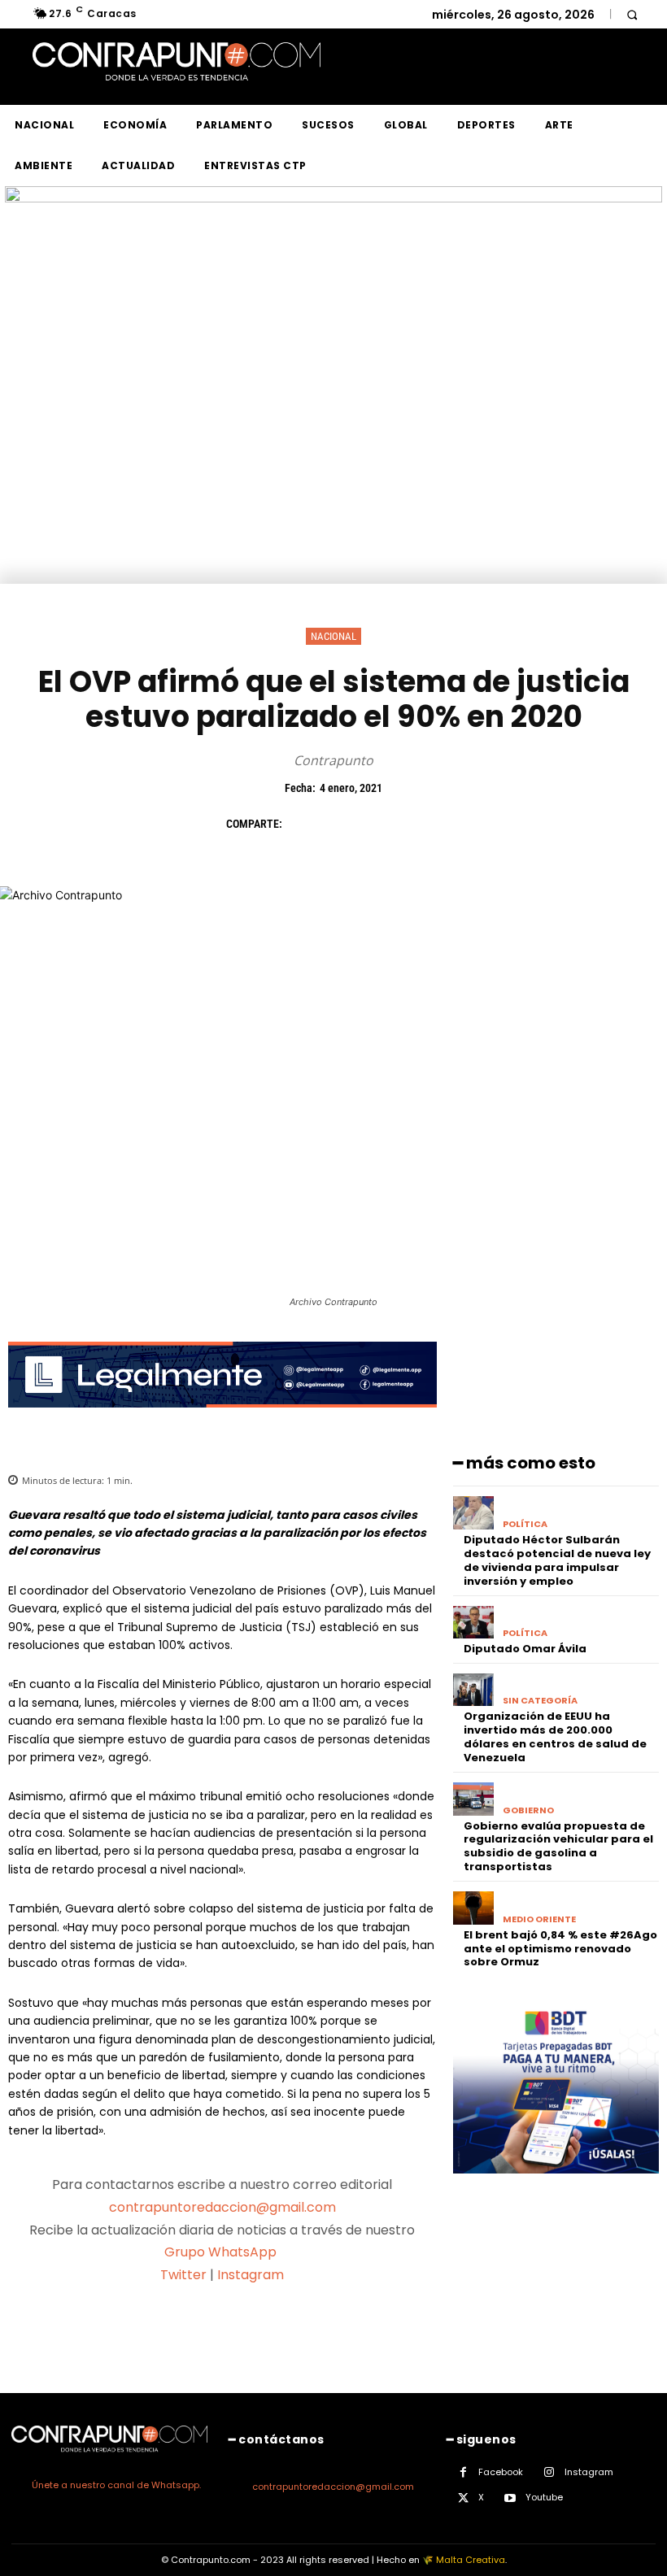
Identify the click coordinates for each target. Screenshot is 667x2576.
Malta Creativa (471, 2560)
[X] (340, 824)
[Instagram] (549, 2472)
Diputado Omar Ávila (525, 1649)
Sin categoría (540, 1701)
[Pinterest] (377, 824)
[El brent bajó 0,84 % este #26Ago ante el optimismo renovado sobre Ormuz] (474, 1908)
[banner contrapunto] (222, 1420)
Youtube (544, 2497)
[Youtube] (510, 2498)
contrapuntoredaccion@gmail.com (222, 2207)
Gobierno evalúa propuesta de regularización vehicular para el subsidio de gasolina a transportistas (558, 1847)
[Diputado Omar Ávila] (474, 1623)
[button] (632, 14)
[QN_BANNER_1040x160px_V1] (333, 198)
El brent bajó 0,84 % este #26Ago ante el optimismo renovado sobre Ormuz (560, 1949)
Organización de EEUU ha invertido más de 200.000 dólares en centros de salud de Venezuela (555, 1737)
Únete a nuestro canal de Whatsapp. (116, 2485)
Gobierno (528, 1810)
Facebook (501, 2472)
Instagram (251, 2275)
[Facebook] (303, 824)
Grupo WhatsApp (222, 2252)
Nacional (333, 636)
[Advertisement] (333, 462)
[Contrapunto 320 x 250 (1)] (556, 2186)
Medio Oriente (539, 1919)
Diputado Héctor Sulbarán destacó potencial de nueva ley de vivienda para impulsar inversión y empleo (557, 1560)
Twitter (183, 2275)
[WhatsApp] (415, 824)
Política (525, 1524)
